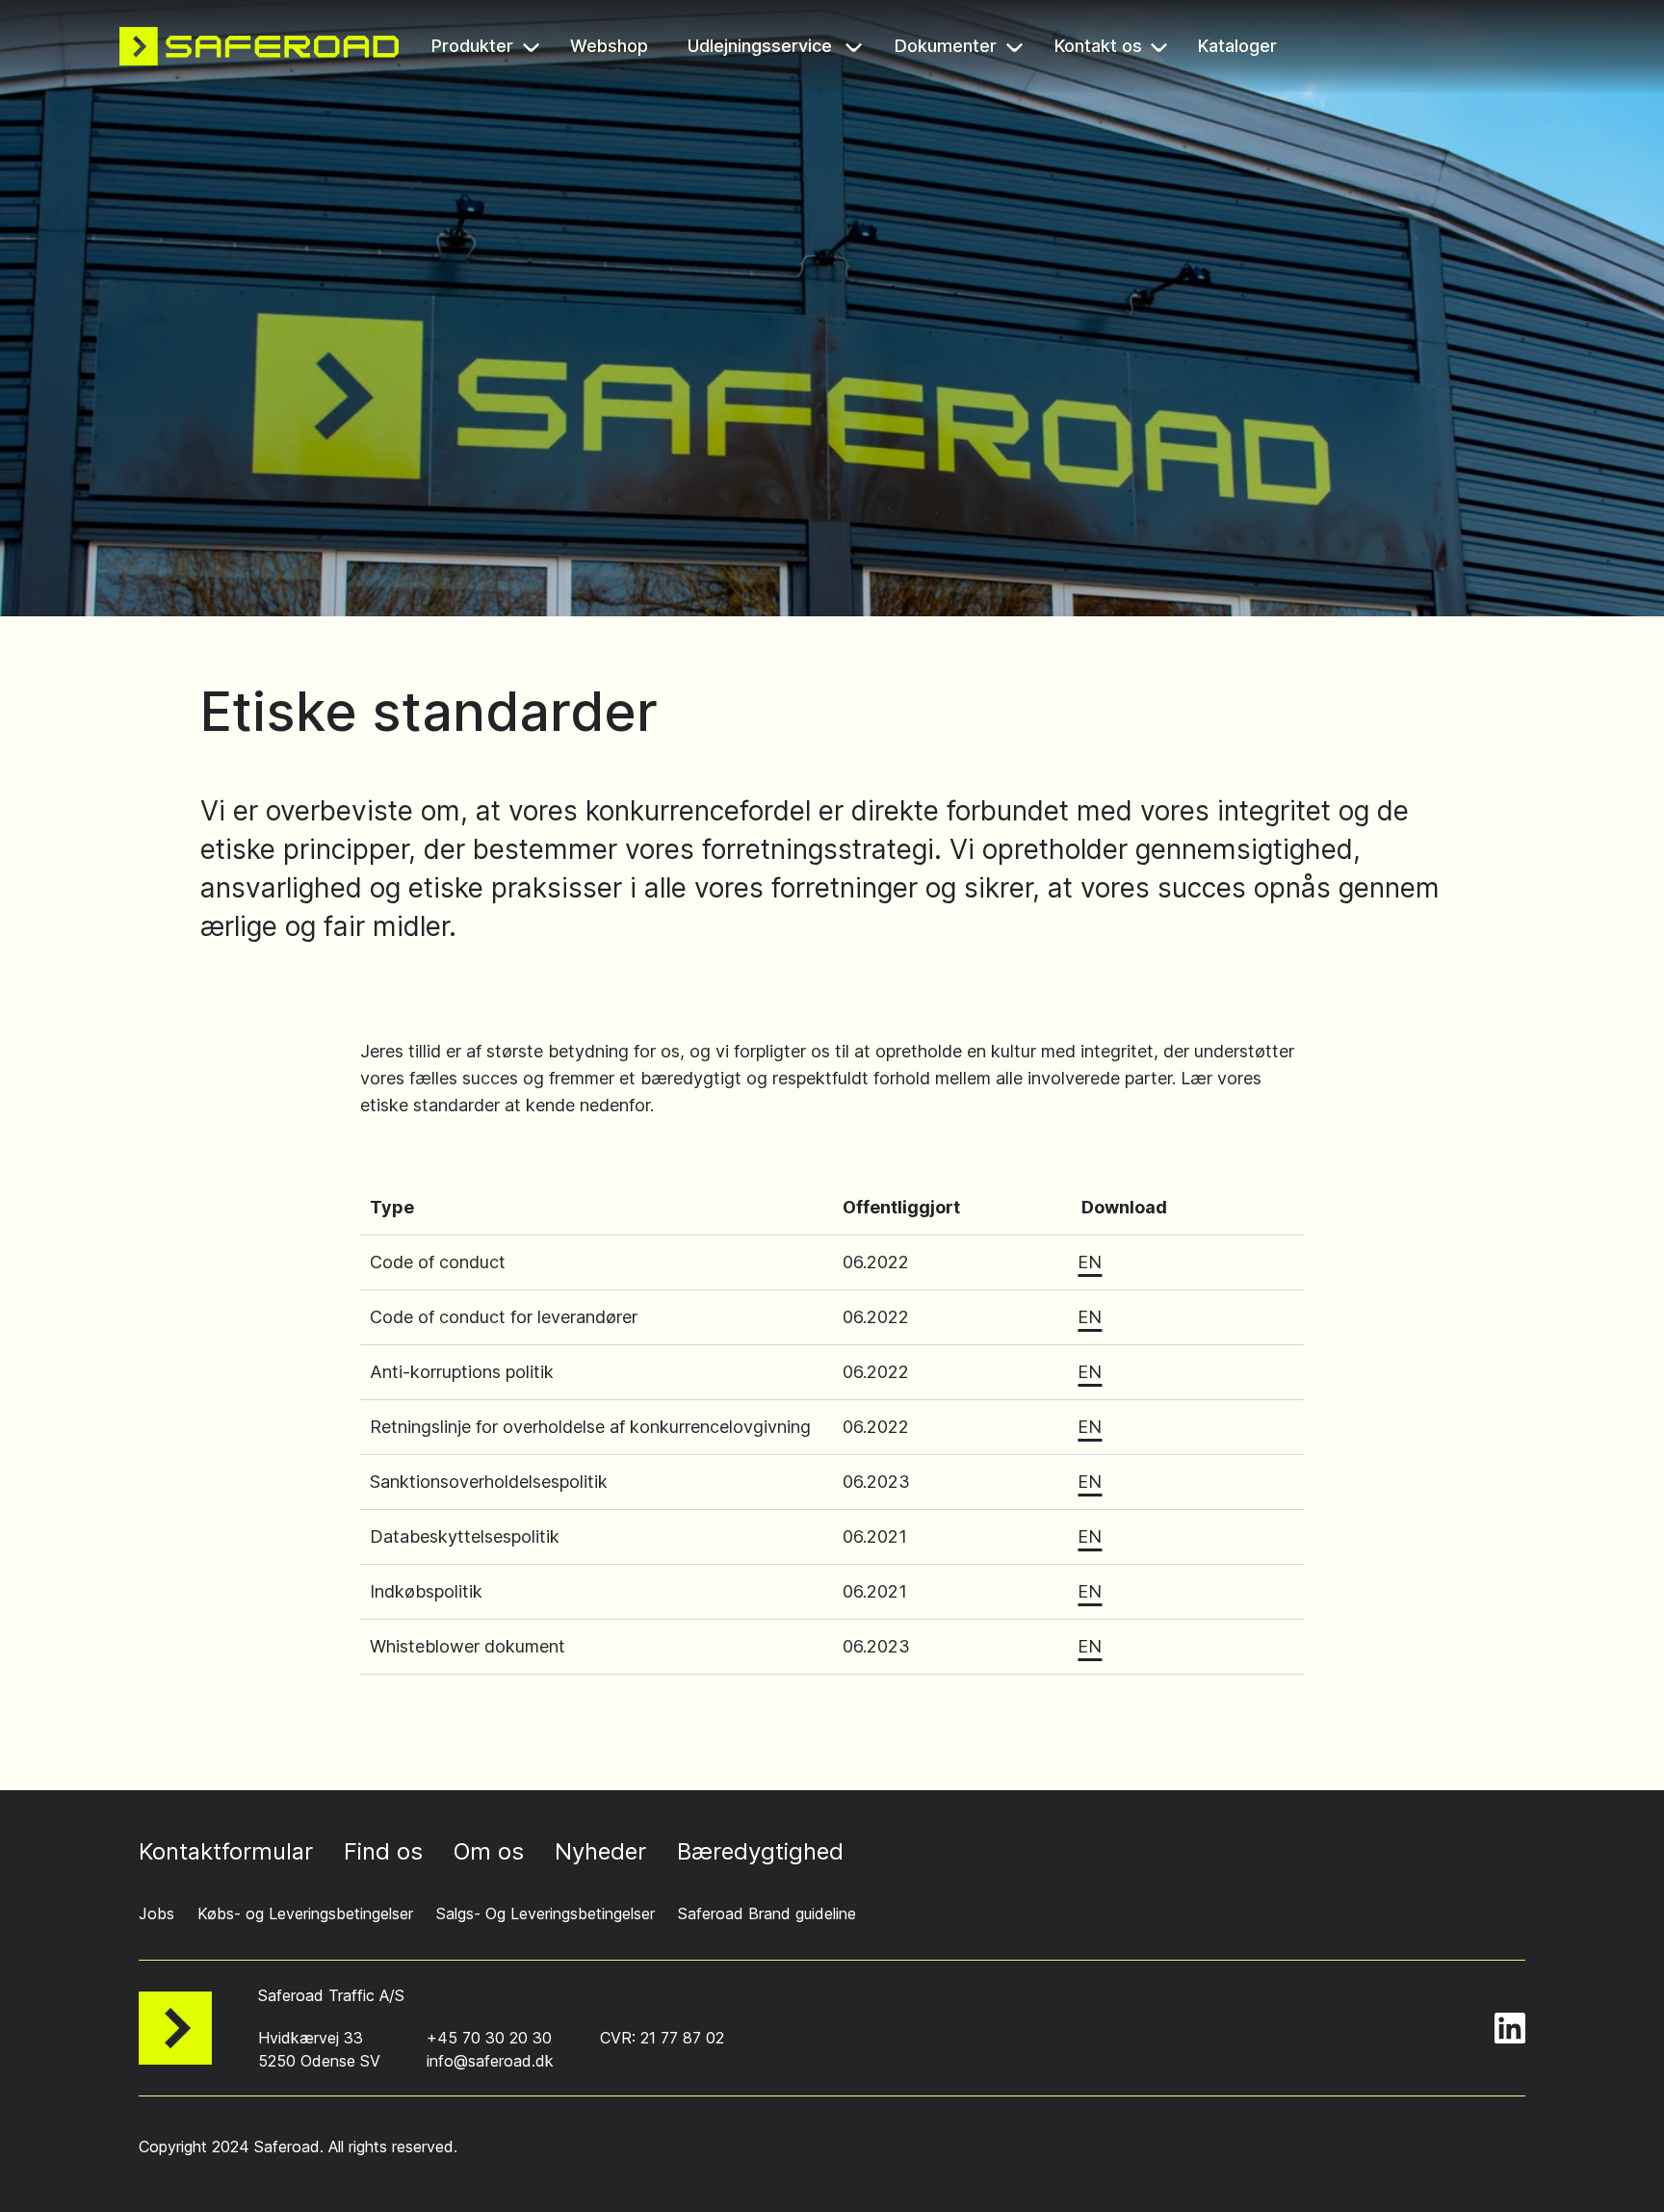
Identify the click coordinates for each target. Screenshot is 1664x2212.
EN (1090, 1262)
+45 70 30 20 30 (489, 2038)
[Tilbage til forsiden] (259, 46)
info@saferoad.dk (490, 2061)
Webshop (611, 48)
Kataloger (1240, 48)
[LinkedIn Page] (1510, 2028)
